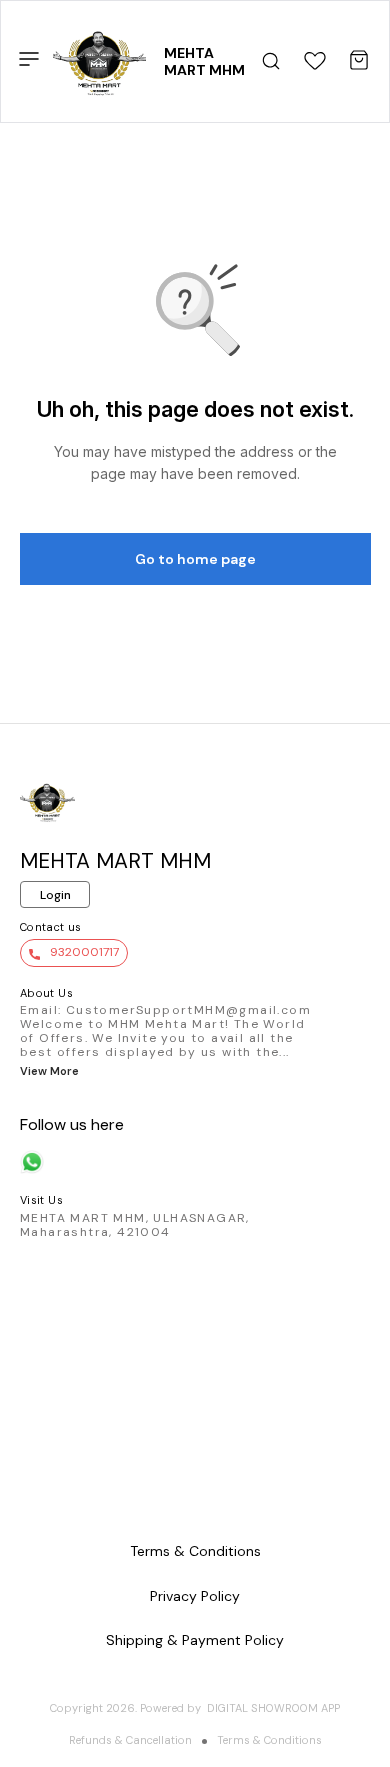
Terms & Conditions (269, 1740)
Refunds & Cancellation (130, 1740)
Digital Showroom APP (273, 1708)
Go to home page (195, 559)
